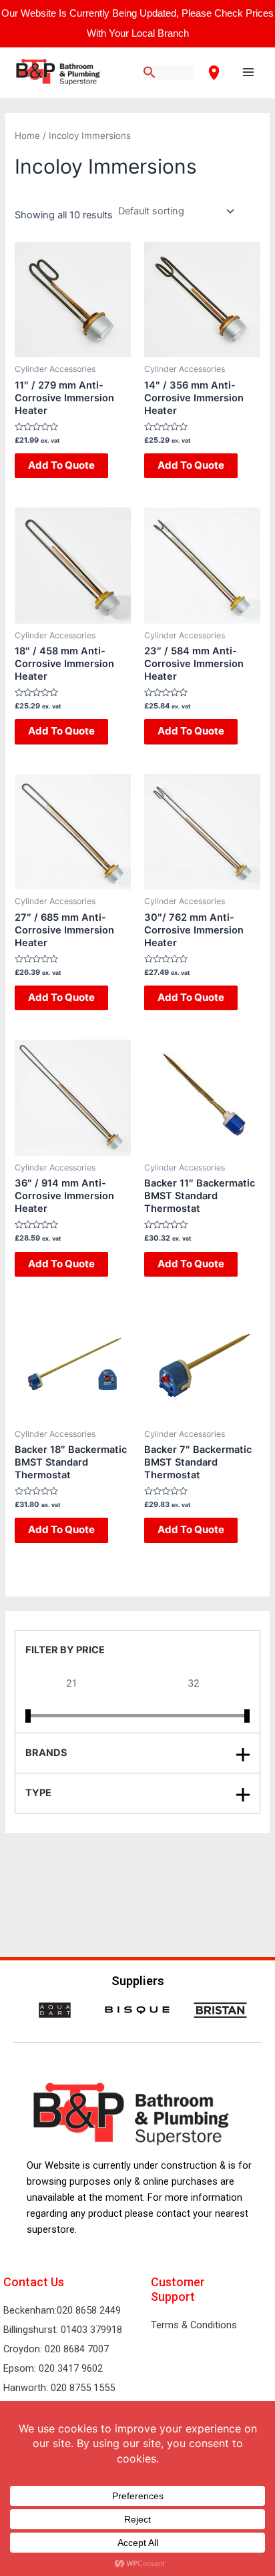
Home (27, 136)
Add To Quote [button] (61, 465)
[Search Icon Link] (150, 73)
